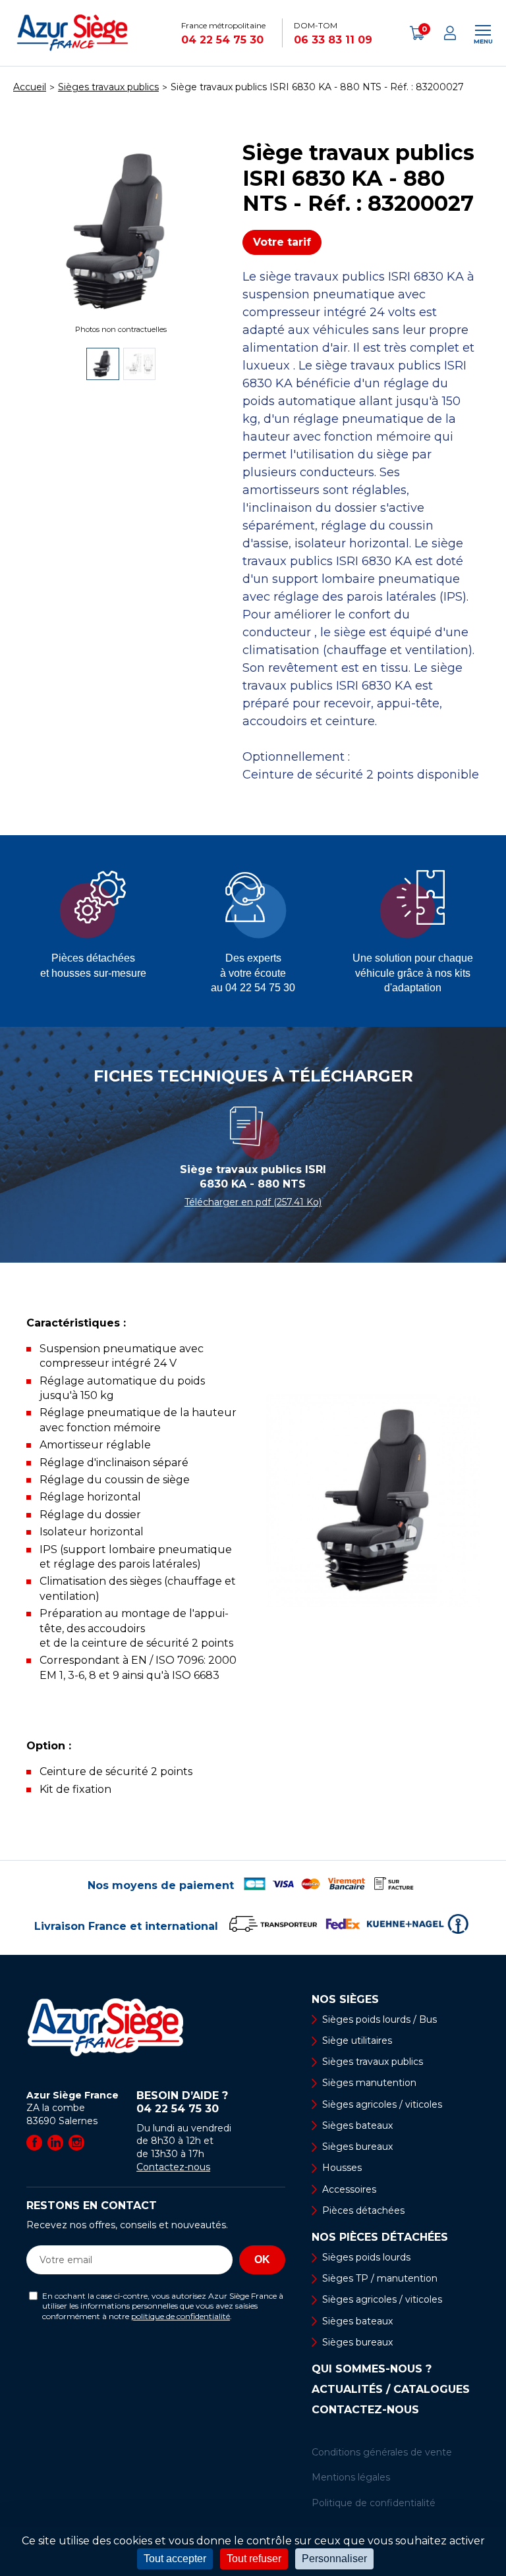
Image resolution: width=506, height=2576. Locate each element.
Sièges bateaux (357, 2125)
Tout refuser (254, 2559)
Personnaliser (334, 2559)
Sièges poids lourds (366, 2257)
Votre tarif (282, 242)
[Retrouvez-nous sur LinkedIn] (55, 2143)
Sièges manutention (369, 2083)
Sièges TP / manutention (380, 2278)
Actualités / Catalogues (391, 2390)
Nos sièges (345, 2000)
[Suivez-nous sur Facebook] (34, 2143)
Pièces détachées (363, 2210)
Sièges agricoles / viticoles (382, 2104)
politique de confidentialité (181, 2316)
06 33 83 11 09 (333, 40)
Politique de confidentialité (374, 2503)
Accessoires (349, 2189)
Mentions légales (351, 2477)
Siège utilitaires (357, 2041)
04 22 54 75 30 (222, 40)
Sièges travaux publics (373, 2062)
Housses (342, 2168)
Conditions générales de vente (382, 2452)
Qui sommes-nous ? (372, 2369)
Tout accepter (175, 2559)
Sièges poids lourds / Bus (379, 2019)
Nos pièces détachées (380, 2237)
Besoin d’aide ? (182, 2102)
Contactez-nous (173, 2167)
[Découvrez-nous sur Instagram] (76, 2143)
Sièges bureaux (357, 2147)
